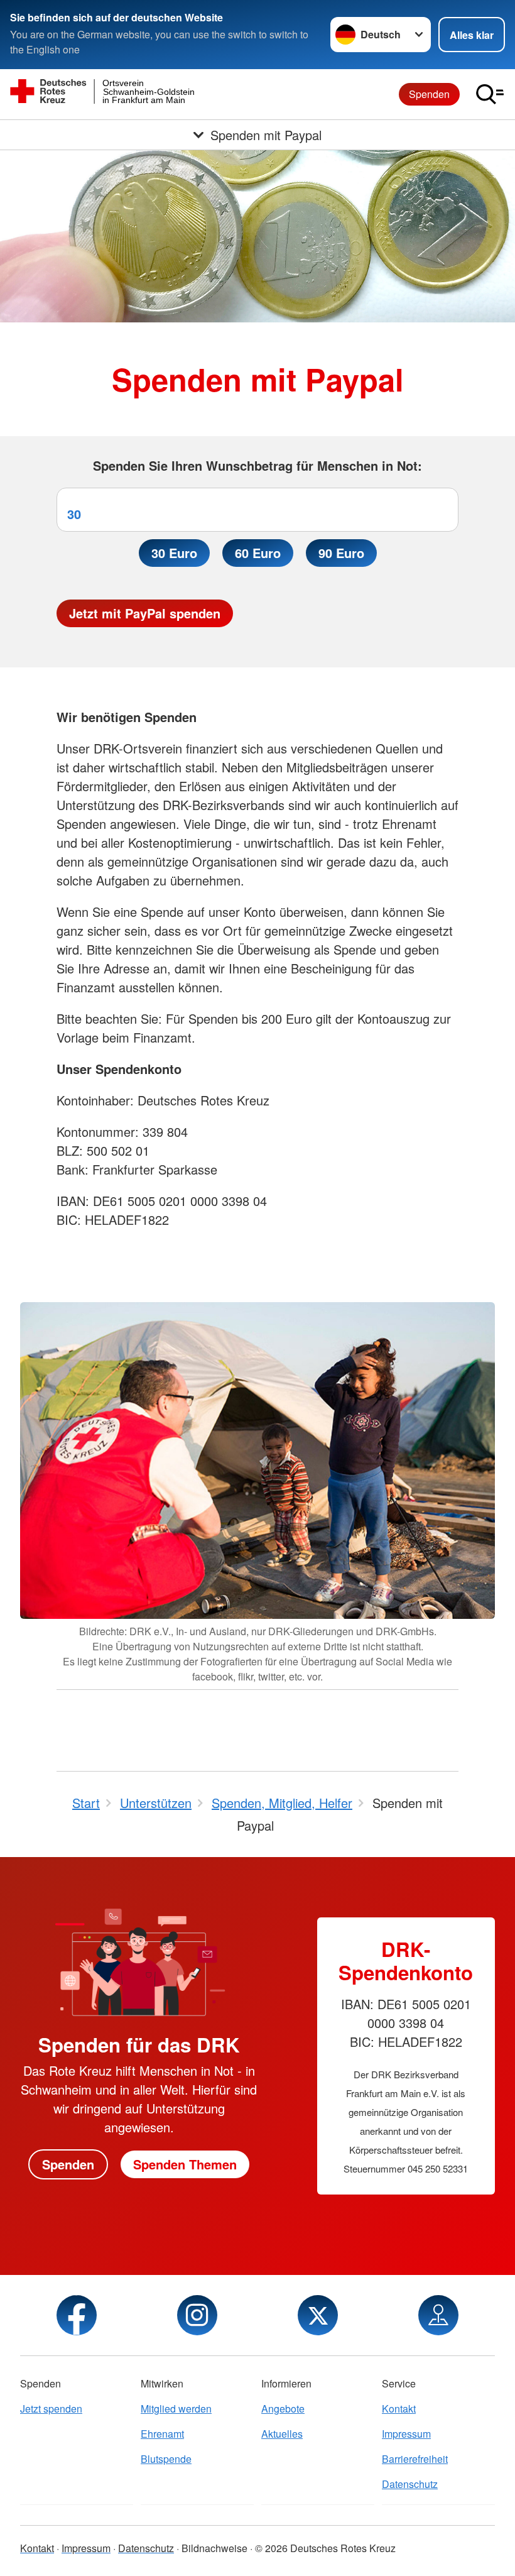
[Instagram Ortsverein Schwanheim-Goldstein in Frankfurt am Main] (197, 2315)
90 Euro (341, 553)
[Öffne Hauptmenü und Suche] (490, 94)
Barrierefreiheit (415, 2459)
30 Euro (174, 553)
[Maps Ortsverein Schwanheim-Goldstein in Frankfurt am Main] (438, 2315)
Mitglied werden (176, 2409)
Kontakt (399, 2409)
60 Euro (258, 553)
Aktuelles (282, 2434)
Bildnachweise (214, 2548)
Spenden (429, 94)
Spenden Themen (185, 2164)
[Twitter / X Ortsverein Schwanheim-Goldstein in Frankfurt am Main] (318, 2315)
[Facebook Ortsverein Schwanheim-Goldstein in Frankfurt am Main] (77, 2315)
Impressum (406, 2434)
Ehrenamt (162, 2434)
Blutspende (166, 2459)
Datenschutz (410, 2484)
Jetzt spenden (51, 2409)
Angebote (283, 2409)
